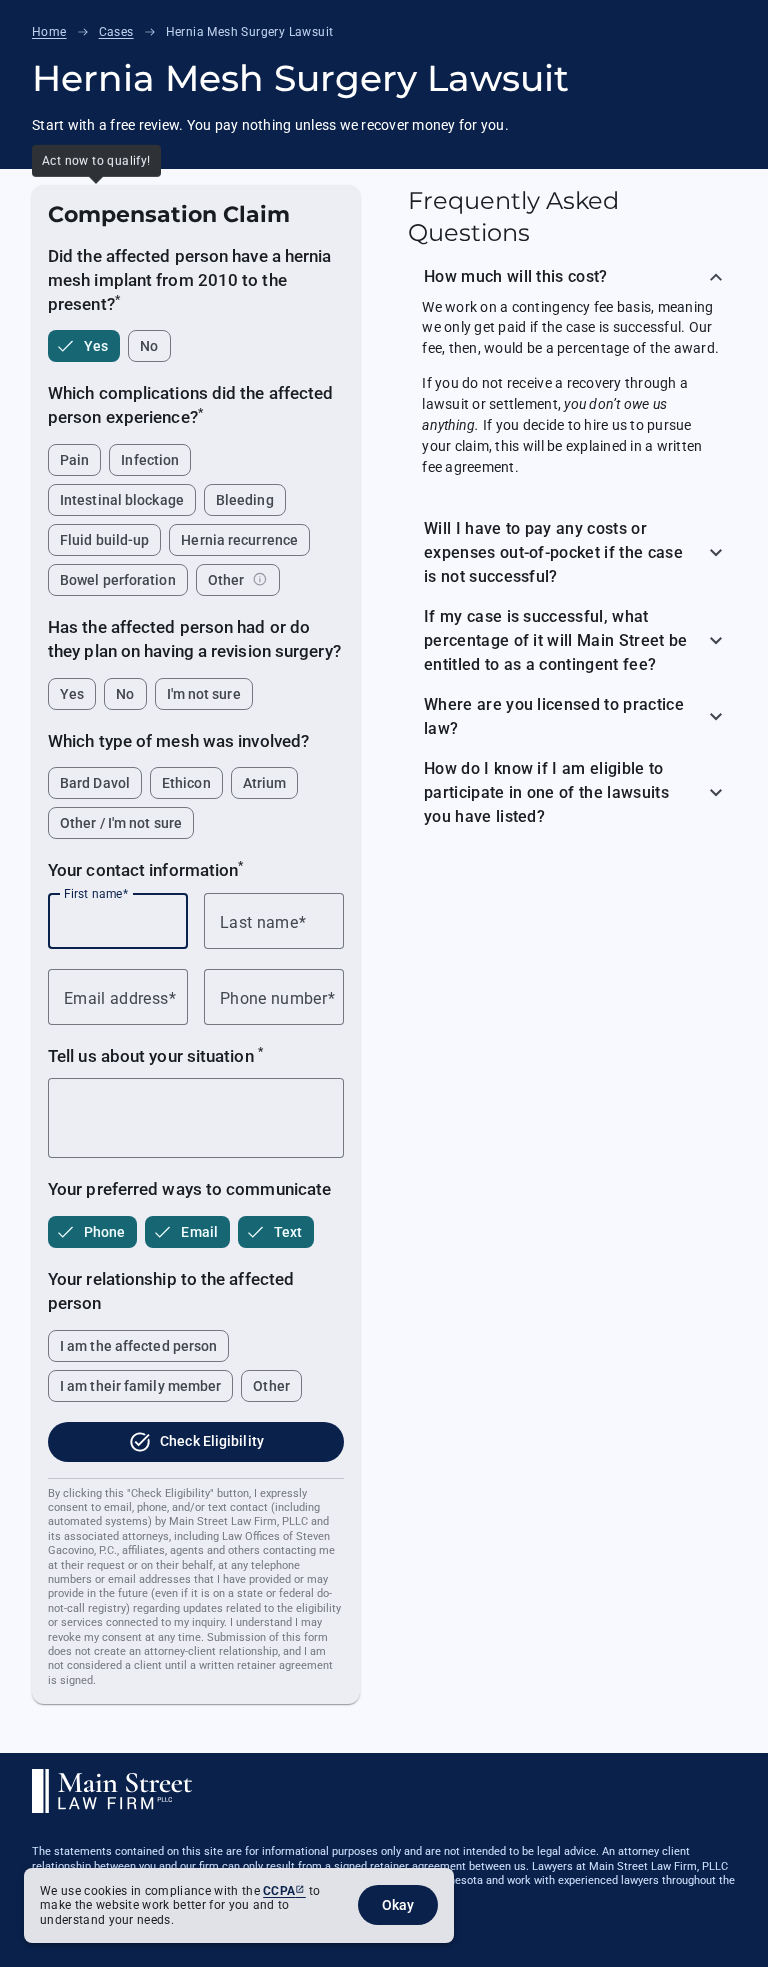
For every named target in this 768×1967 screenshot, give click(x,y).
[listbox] (196, 346)
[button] (572, 273)
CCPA (279, 1891)
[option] (84, 346)
